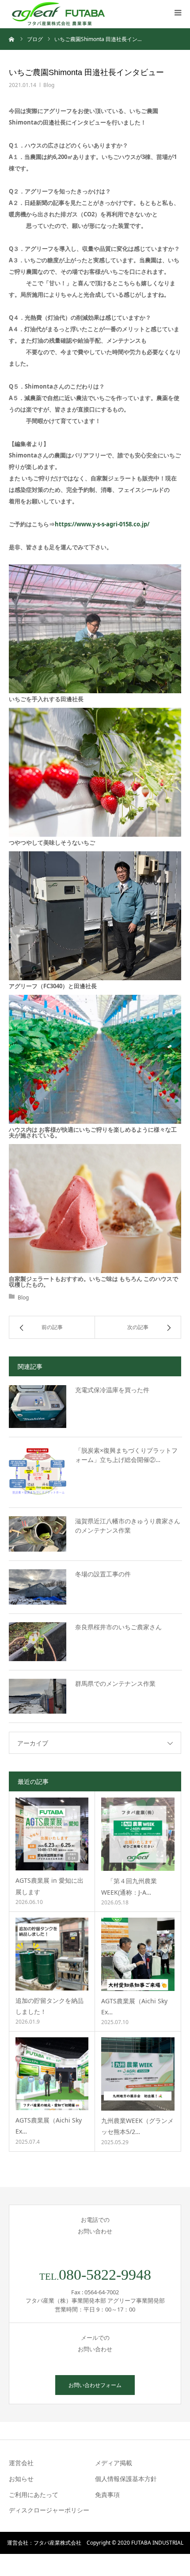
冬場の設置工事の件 (103, 1574)
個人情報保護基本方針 (126, 2479)
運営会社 (21, 2463)
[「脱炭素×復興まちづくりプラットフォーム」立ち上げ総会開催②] (38, 1472)
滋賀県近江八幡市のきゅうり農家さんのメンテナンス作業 (128, 1526)
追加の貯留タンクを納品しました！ (49, 2006)
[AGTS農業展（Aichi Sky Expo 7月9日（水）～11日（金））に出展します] (52, 2074)
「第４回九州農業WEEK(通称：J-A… (129, 1886)
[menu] (178, 12)
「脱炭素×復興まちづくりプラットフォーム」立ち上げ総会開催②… (126, 1455)
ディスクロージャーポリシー (49, 2510)
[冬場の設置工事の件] (38, 1587)
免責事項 (107, 2495)
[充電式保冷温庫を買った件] (38, 1407)
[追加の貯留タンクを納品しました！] (52, 1954)
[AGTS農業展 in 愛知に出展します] (52, 1834)
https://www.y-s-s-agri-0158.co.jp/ (102, 524)
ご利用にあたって (34, 2495)
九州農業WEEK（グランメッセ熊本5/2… (137, 2126)
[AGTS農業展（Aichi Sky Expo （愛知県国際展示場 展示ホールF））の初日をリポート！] (138, 1954)
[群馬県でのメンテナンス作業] (38, 1696)
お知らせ (21, 2479)
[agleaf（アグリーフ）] (59, 14)
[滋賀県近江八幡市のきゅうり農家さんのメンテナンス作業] (38, 1534)
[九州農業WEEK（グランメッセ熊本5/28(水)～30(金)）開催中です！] (138, 2074)
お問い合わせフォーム (95, 2385)
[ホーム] (12, 39)
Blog (49, 85)
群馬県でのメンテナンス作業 (115, 1683)
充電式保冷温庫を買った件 (112, 1390)
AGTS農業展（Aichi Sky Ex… (134, 2006)
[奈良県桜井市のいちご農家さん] (38, 1642)
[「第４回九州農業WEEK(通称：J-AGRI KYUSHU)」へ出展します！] (138, 1834)
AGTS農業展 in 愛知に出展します (49, 1886)
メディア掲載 (114, 2463)
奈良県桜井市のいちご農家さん (118, 1627)
